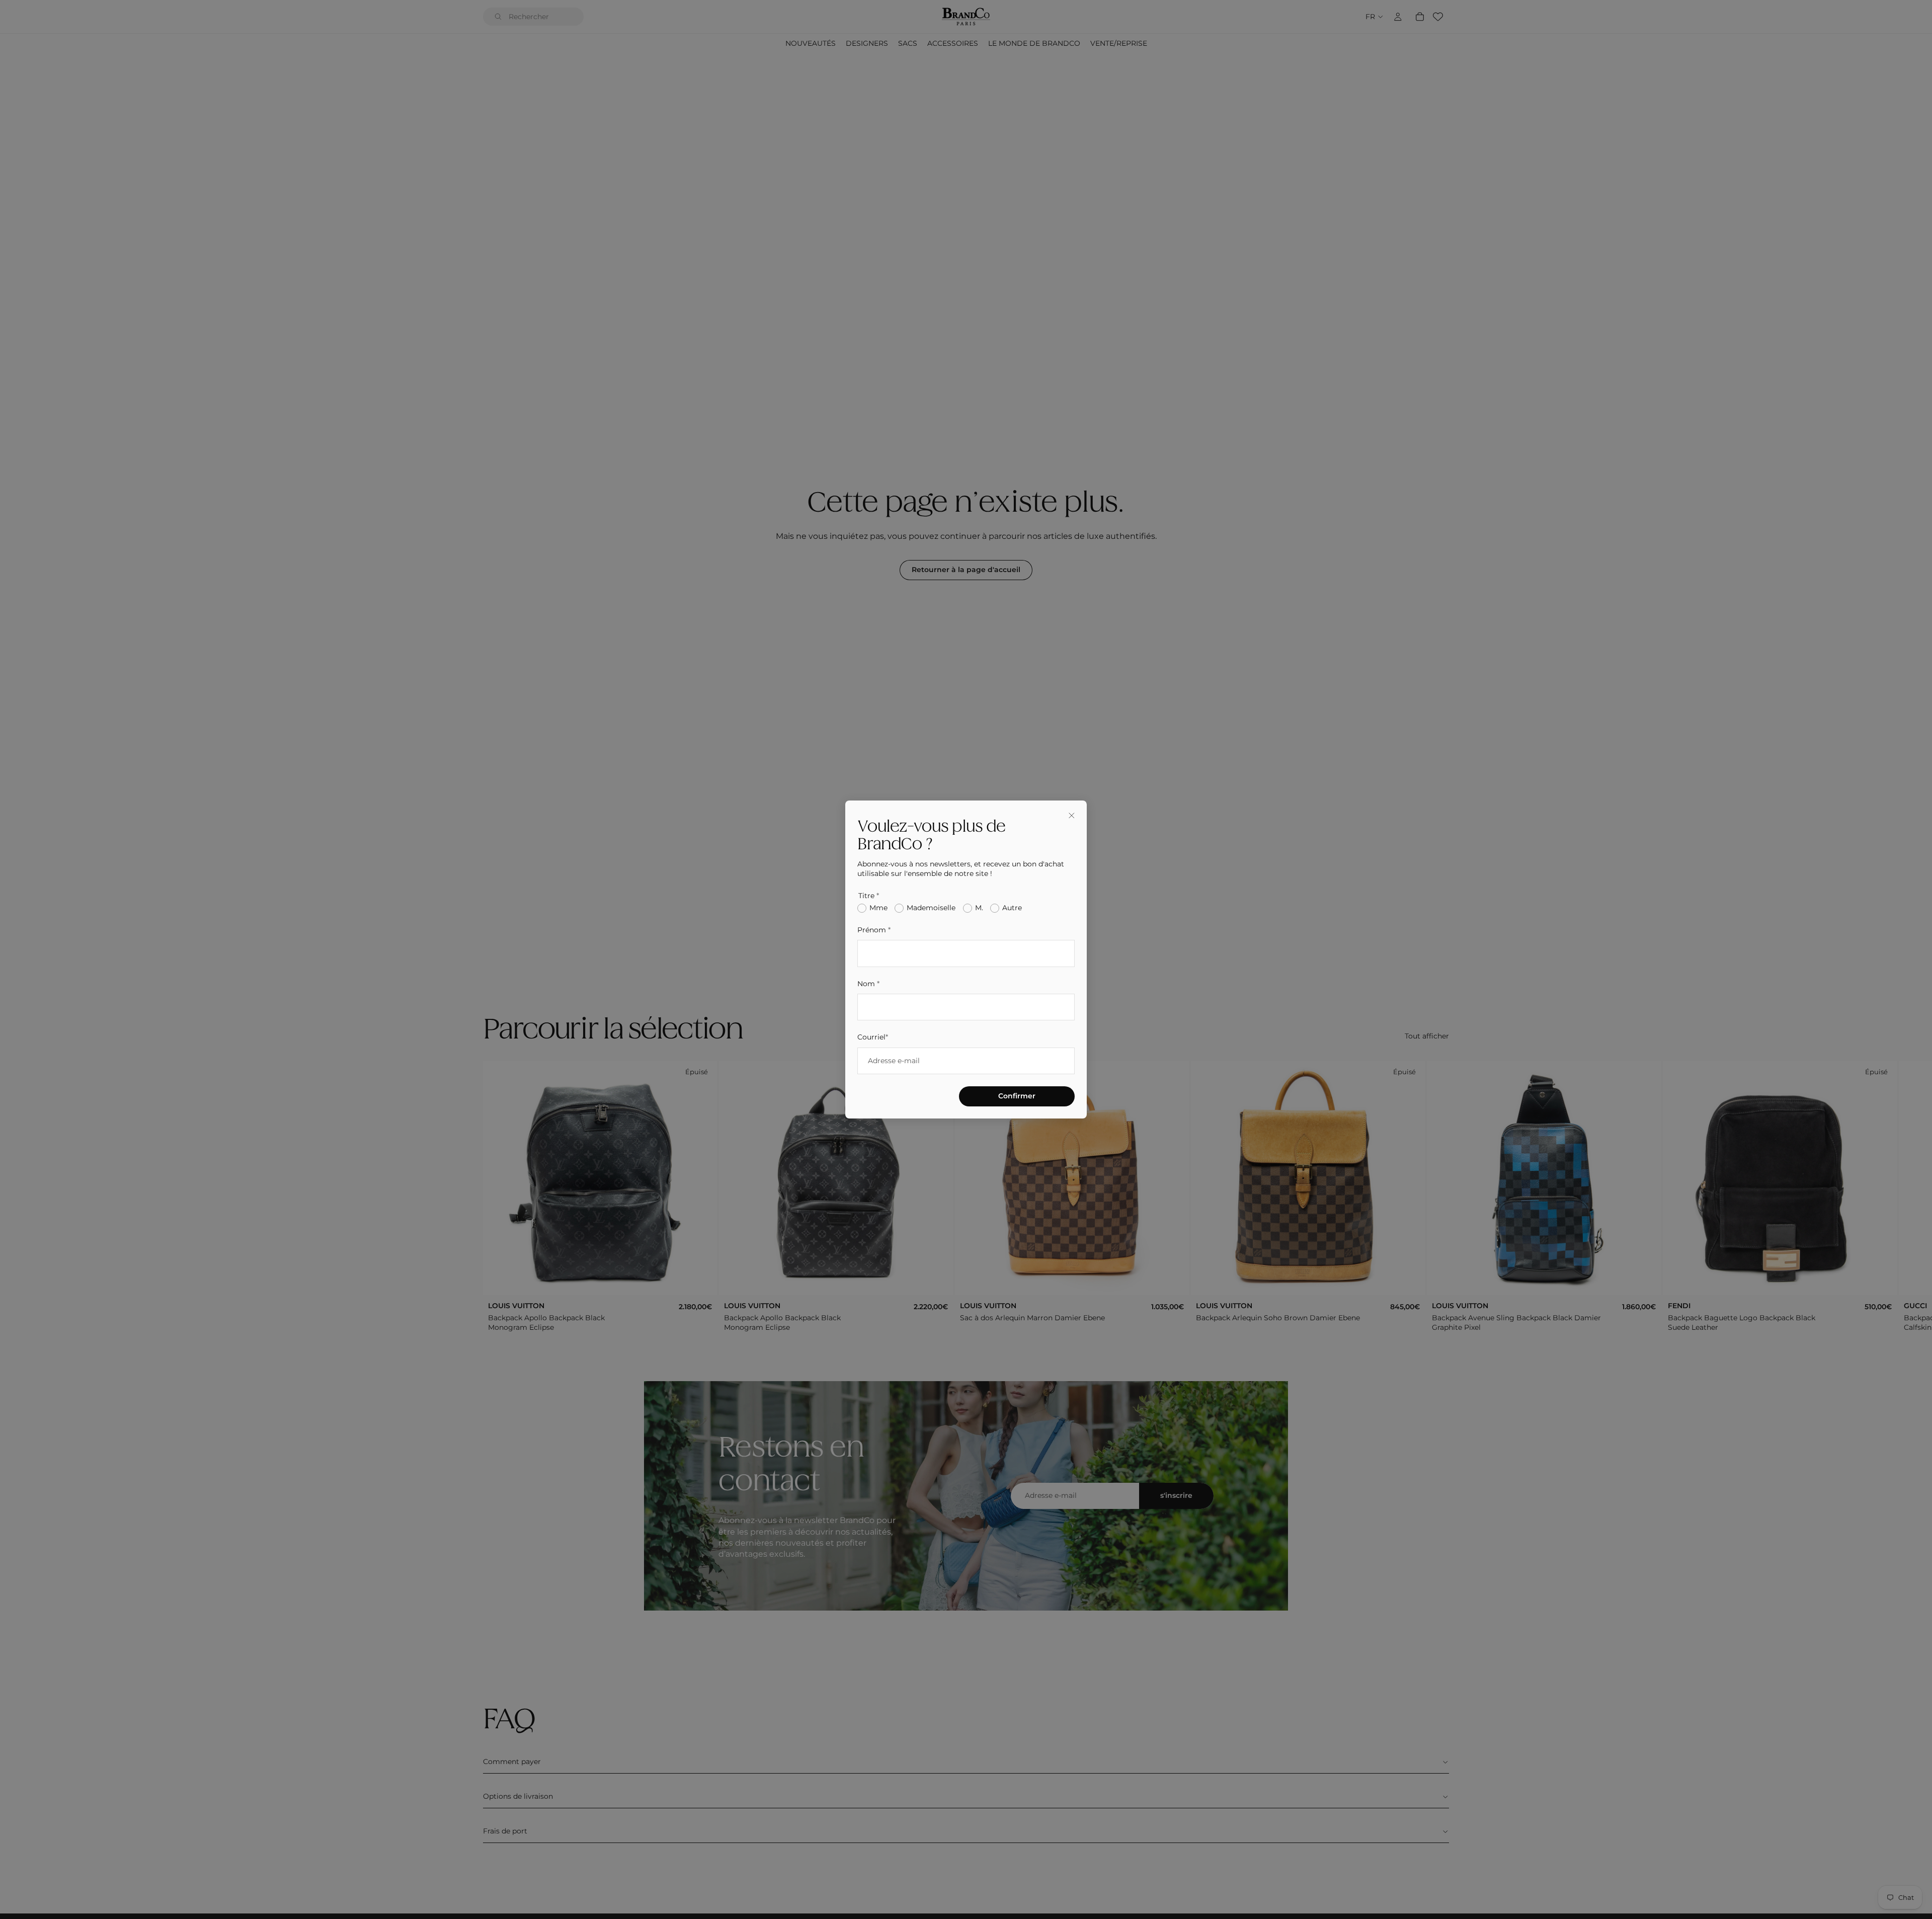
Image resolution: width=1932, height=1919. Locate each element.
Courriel (873, 1037)
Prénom (874, 930)
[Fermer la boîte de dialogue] (1072, 816)
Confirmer (1017, 1096)
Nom (868, 984)
